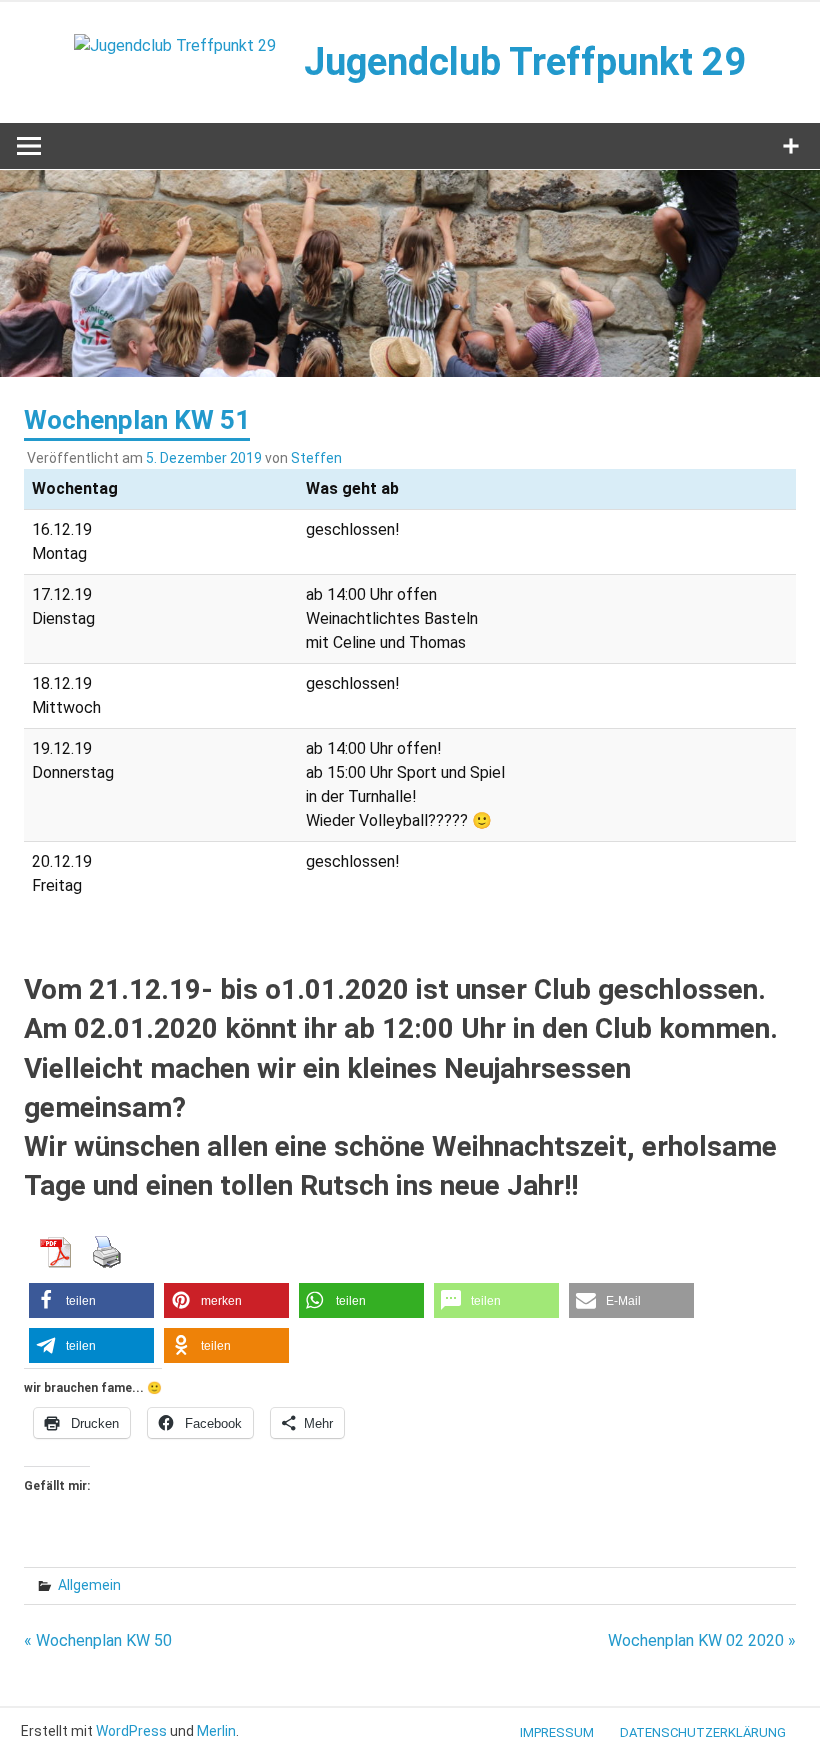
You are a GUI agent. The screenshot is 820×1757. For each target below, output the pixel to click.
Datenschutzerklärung (703, 1732)
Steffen (316, 458)
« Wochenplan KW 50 (98, 1640)
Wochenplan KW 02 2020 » (702, 1640)
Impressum (557, 1732)
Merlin (216, 1731)
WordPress (131, 1731)
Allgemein (89, 1585)
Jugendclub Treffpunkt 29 (525, 62)
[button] (91, 1300)
